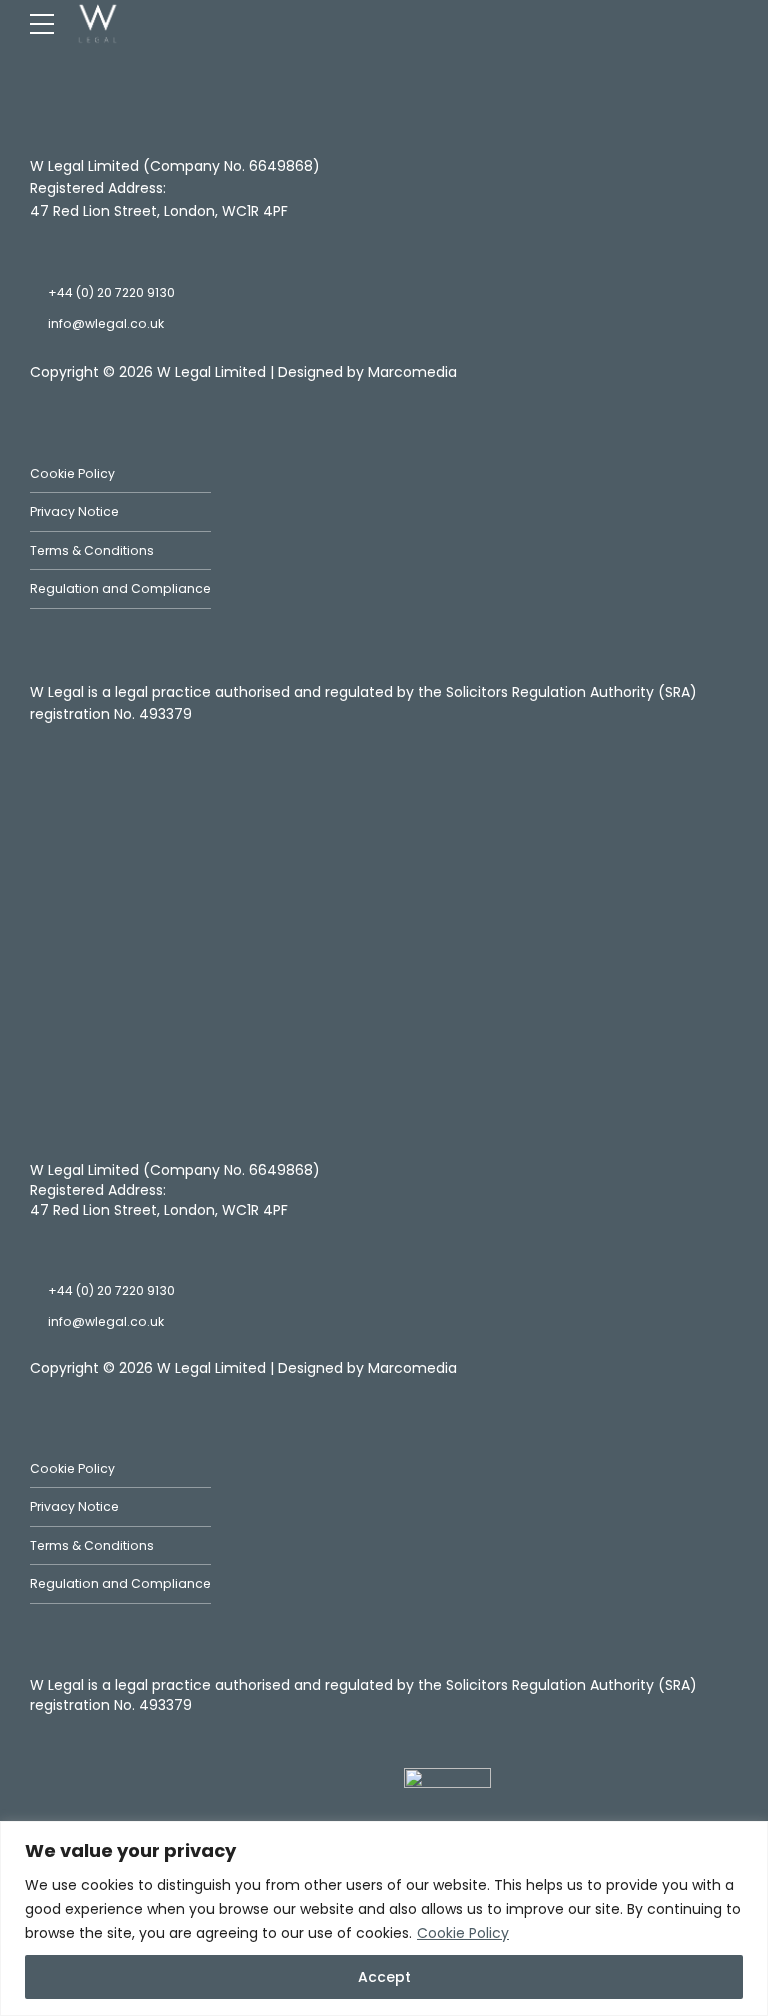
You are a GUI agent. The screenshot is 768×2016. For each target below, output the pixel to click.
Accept (384, 1977)
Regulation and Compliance (120, 588)
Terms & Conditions (92, 550)
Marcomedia (412, 372)
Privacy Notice (74, 511)
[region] (384, 1918)
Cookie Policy (463, 1933)
